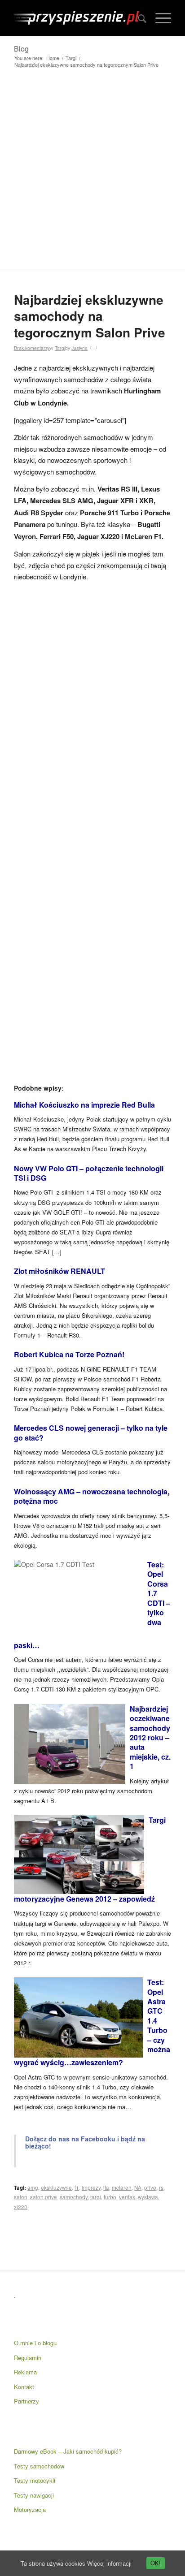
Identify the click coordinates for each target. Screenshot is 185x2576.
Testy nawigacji (34, 2495)
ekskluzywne (56, 2188)
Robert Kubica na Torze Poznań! (69, 1354)
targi (96, 2197)
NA (138, 2188)
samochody (74, 2197)
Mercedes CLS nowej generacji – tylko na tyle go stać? (91, 1433)
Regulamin (28, 2358)
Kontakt (24, 2387)
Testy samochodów (39, 2466)
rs (161, 2188)
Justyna (79, 348)
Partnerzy (26, 2401)
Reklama (25, 2372)
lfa (106, 2188)
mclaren (122, 2188)
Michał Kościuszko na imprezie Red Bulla (84, 1105)
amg (33, 2188)
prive (150, 2188)
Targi (71, 58)
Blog (21, 49)
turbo (110, 2197)
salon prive (44, 2197)
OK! (156, 2563)
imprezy (91, 2188)
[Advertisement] (92, 172)
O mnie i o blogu (35, 2343)
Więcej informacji (109, 2563)
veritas (127, 2197)
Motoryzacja (30, 2509)
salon (21, 2197)
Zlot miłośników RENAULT (59, 1271)
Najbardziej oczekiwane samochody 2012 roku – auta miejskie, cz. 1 (150, 1738)
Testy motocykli (35, 2480)
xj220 (21, 2207)
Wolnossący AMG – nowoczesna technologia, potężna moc (92, 1496)
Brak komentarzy (32, 348)
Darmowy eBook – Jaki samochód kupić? (68, 2451)
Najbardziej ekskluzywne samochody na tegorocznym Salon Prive (90, 316)
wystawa (148, 2197)
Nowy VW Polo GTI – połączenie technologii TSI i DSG (89, 1173)
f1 (77, 2188)
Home (53, 58)
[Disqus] (92, 710)
